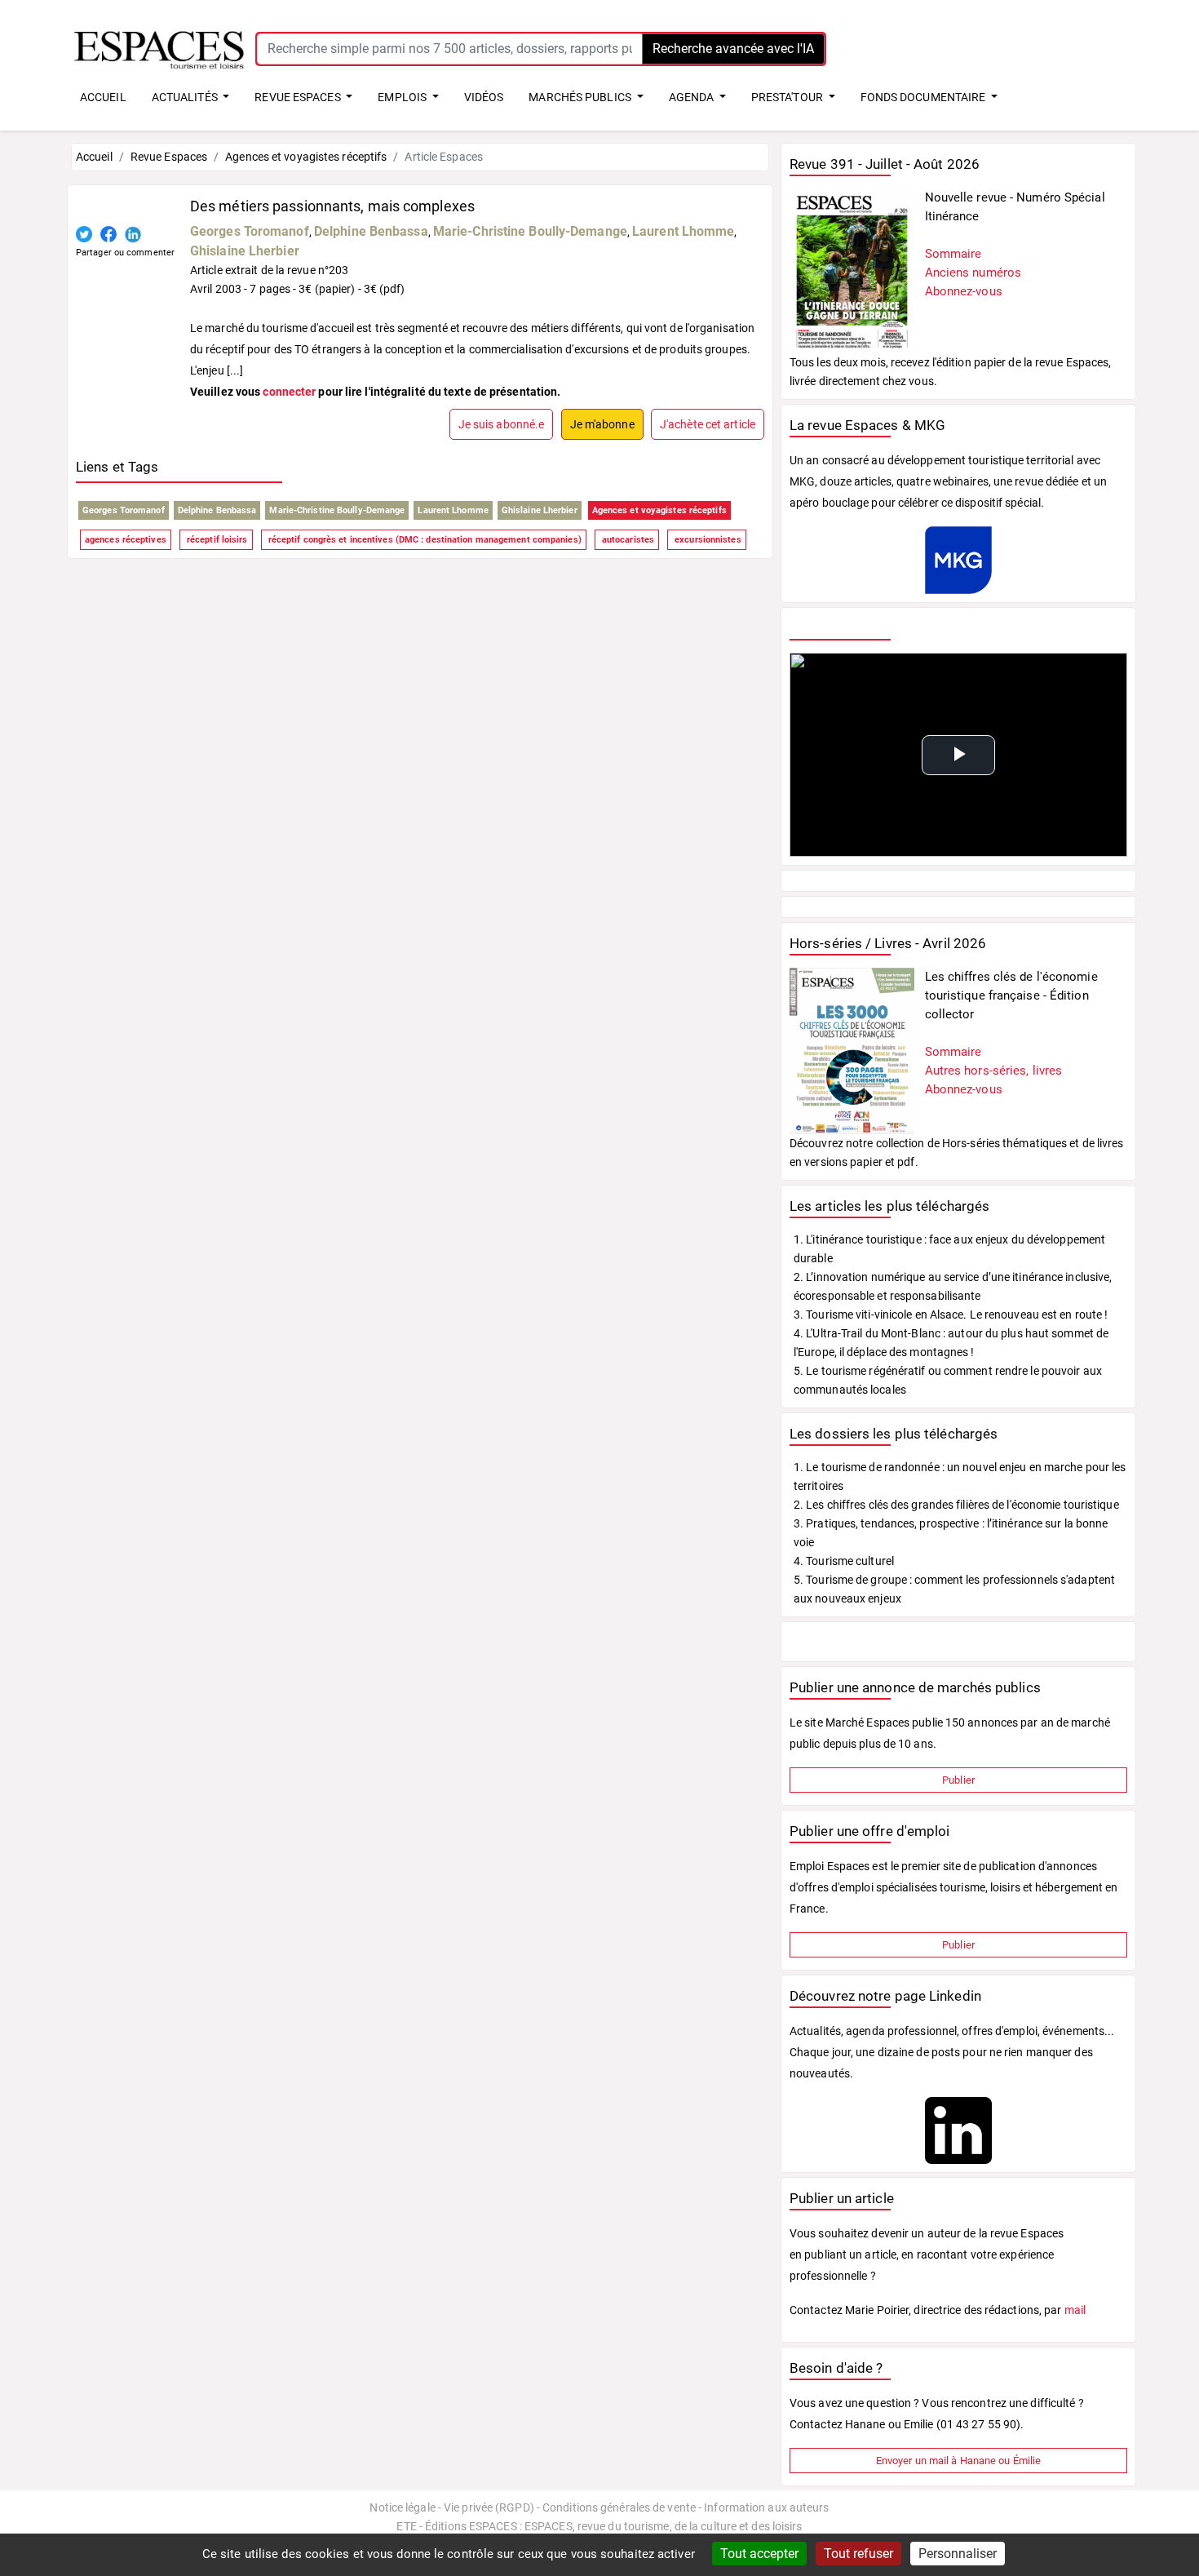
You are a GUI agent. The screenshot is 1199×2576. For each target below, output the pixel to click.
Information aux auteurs (766, 2507)
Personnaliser (958, 2554)
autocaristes (627, 540)
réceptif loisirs (216, 540)
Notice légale (402, 2507)
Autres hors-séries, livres (994, 1071)
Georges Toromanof (250, 231)
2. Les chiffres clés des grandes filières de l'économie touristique (956, 1505)
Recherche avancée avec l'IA (733, 49)
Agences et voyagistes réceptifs (306, 157)
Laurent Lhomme (683, 231)
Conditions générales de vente (619, 2507)
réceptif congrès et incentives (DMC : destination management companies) (424, 540)
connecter (289, 392)
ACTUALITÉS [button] (186, 97)
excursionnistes (707, 540)
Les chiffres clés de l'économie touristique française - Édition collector (1011, 995)
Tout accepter (759, 2554)
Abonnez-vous (964, 291)
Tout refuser (858, 2554)
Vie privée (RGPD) (489, 2507)
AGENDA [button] (693, 97)
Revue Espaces (169, 157)
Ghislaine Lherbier (245, 251)
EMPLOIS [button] (403, 97)
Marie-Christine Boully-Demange (530, 231)
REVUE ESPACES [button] (299, 97)
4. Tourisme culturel (844, 1561)
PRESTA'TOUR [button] (788, 97)
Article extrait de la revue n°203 (269, 270)
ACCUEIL (103, 97)
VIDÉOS (484, 97)
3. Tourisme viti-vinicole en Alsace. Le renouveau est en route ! (951, 1315)
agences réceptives (126, 540)
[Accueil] (159, 48)
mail (1075, 2310)
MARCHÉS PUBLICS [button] (581, 97)
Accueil (94, 157)
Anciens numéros (973, 273)
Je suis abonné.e (502, 424)
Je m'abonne (602, 424)
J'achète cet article (708, 424)
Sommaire (953, 254)
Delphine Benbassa (371, 231)
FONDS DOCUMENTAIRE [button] (925, 97)
